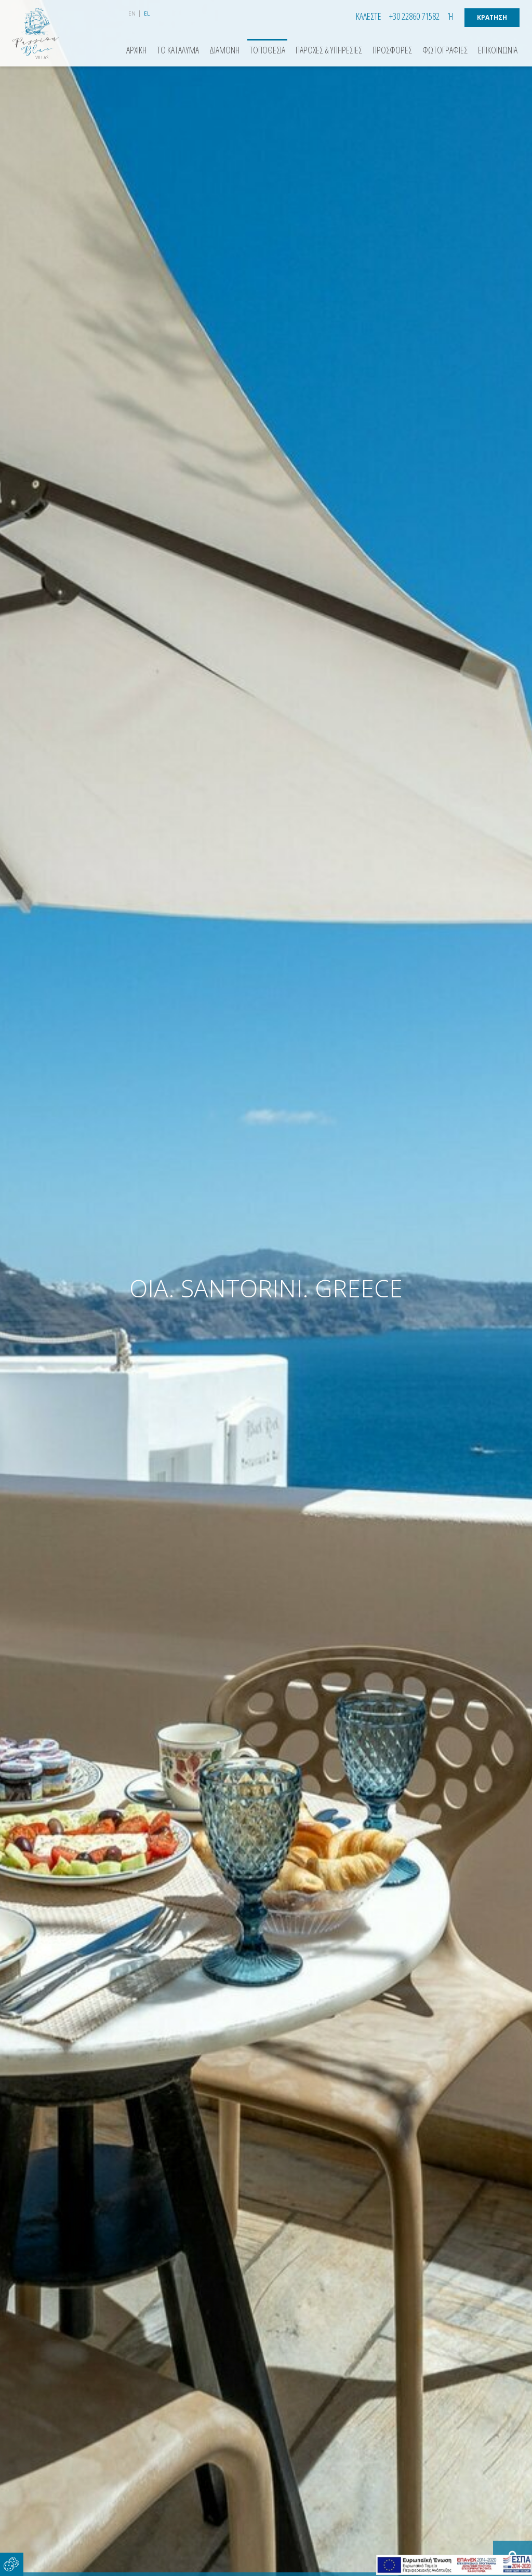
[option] (266, 1288)
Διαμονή (224, 50)
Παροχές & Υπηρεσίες (329, 50)
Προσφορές (392, 50)
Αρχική (136, 50)
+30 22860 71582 (414, 16)
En (132, 13)
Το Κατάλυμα (178, 50)
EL (147, 13)
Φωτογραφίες (445, 50)
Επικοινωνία (498, 50)
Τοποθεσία (267, 50)
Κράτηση (492, 17)
